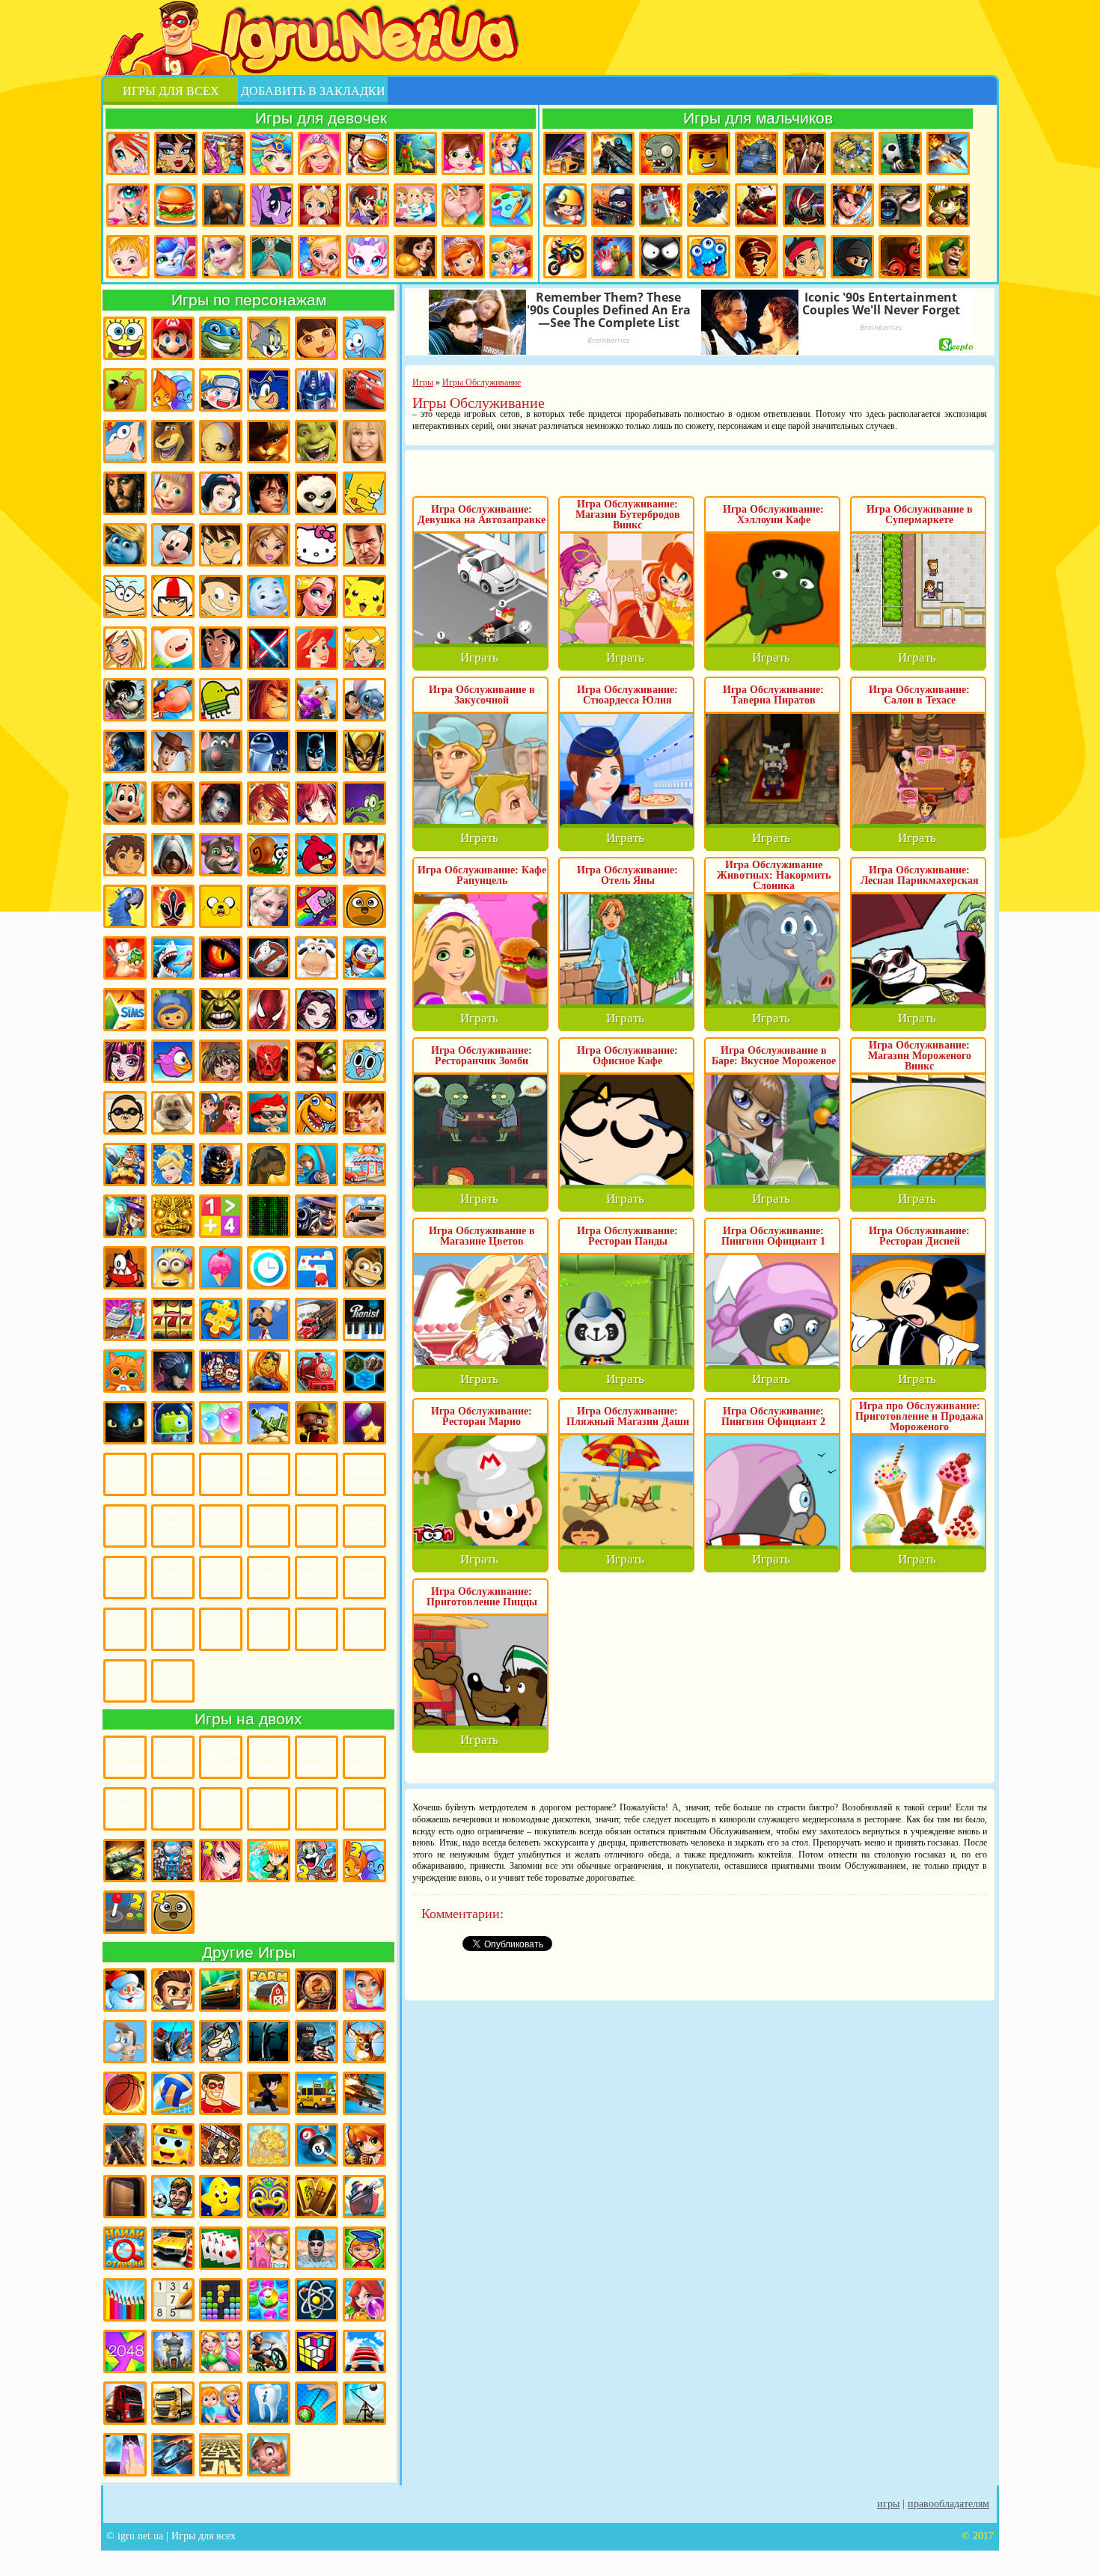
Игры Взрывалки (900, 257)
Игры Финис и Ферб (125, 442)
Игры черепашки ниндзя (221, 338)
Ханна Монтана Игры (364, 442)
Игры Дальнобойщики (173, 2403)
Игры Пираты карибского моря (125, 493)
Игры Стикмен (661, 257)
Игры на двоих (248, 1719)
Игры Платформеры (173, 1371)
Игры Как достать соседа (125, 2042)
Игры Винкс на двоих (221, 1861)
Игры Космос (173, 2455)
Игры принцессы (224, 257)
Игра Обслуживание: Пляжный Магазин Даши (628, 1416)
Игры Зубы (269, 2403)
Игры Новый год (125, 1990)
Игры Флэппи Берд (173, 1061)
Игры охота (364, 2042)
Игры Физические (317, 2300)
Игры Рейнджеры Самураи (173, 906)
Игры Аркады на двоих (125, 1912)
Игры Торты (309, 1569)
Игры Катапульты (364, 2403)
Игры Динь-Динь (364, 1113)
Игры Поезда (317, 1371)
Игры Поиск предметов (317, 1990)
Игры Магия (125, 1216)
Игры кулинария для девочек (176, 205)
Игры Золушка (173, 1165)
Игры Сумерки (266, 1518)
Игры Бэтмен (317, 751)
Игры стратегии (852, 153)
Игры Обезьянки (364, 1268)
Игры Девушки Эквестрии (364, 1010)
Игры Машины (364, 1216)
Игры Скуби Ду (125, 390)
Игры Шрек (317, 442)
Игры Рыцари (852, 205)
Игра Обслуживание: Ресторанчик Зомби (482, 1056)
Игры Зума (269, 2197)
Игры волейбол (173, 2093)
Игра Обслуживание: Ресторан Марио (482, 1416)
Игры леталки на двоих (170, 1806)
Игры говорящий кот (221, 855)
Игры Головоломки (317, 2351)
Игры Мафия (317, 1216)
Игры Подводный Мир (269, 1371)
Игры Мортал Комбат (125, 751)
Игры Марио (173, 338)
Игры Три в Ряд (269, 2300)
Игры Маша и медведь (173, 493)
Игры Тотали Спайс (364, 648)
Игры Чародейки (269, 803)
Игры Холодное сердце (269, 906)
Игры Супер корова (173, 700)
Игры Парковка (173, 2248)
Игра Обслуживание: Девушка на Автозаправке (482, 515)
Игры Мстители (613, 257)
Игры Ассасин (173, 855)
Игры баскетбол (125, 2093)
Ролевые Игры (169, 1466)
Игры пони (272, 205)
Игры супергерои (221, 2093)
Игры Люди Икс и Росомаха (364, 751)
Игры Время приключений (221, 906)
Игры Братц (269, 545)
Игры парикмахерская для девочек (272, 153)
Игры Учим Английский (125, 1627)
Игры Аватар (221, 442)
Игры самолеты (948, 153)
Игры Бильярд (317, 2145)
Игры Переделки (269, 2248)
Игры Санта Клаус (308, 1472)
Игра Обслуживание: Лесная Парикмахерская (920, 875)
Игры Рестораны (415, 257)
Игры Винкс (128, 153)
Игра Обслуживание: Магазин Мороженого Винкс (920, 1056)
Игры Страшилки (173, 1518)
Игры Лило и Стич (364, 700)
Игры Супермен (364, 855)
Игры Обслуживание (125, 1319)
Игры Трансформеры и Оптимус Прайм (317, 390)
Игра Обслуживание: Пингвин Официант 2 (773, 1416)
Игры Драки (804, 153)
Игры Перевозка (317, 1319)
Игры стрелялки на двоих (220, 1755)
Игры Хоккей (215, 1621)
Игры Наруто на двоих (269, 1861)
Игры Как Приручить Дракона (125, 1423)
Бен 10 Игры (221, 545)
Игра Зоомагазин (511, 257)
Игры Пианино (364, 1319)
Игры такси (317, 2093)
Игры (888, 2504)
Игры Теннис (262, 1569)
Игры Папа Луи (269, 1319)
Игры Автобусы (173, 2145)
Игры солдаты (221, 2042)
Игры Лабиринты (221, 2455)
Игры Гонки (565, 153)
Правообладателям (948, 2504)
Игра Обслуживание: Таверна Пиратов (773, 695)
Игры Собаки (119, 1518)
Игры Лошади (269, 1165)
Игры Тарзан (166, 1569)
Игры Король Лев (269, 700)
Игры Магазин (364, 1165)
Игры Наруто (221, 390)
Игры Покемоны (364, 596)
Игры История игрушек (173, 751)
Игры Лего (709, 153)
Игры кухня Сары (367, 205)
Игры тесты (415, 205)
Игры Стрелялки (613, 153)
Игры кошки (367, 257)
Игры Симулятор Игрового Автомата (173, 1319)
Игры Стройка (217, 1518)
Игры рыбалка (173, 2042)
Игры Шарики (364, 2300)
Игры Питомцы (125, 1371)
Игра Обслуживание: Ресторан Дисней (919, 1236)
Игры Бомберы (364, 2145)
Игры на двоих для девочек (172, 1755)
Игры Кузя (125, 803)
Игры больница (320, 205)
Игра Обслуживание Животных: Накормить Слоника (774, 875)
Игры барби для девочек (320, 153)
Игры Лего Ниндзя (221, 1165)
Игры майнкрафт (565, 205)
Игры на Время (269, 1268)
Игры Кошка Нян (317, 906)
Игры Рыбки (214, 1466)
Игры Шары (309, 1621)
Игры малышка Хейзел (128, 257)
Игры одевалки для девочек (224, 153)
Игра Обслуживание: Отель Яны (627, 875)
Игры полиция (317, 2042)
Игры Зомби (661, 153)
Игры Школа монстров (176, 153)
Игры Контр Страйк (613, 205)
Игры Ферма (269, 1990)
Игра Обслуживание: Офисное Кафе (627, 1056)
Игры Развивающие (364, 2248)
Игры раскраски (511, 205)
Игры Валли (269, 751)
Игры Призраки (269, 958)
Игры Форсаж (221, 1990)
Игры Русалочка (317, 648)
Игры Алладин (221, 648)
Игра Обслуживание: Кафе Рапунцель (482, 875)
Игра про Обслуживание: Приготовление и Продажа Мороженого (919, 1416)
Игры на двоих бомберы (314, 1755)
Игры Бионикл (269, 1061)
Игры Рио (125, 906)
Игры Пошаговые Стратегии (364, 1371)
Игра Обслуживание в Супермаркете (920, 515)
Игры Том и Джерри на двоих (317, 1861)
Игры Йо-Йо (317, 2403)
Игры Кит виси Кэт (221, 596)
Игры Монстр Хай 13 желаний (125, 1061)
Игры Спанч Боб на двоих (309, 1809)
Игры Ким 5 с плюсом (173, 803)
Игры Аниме (317, 803)
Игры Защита (125, 1165)
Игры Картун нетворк (173, 648)
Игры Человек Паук (269, 1010)
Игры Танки (757, 153)
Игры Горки (364, 2351)
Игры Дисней (221, 493)
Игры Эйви (164, 1673)
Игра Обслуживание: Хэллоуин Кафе (773, 515)
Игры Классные (173, 1990)
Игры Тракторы (363, 1569)
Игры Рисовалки (125, 2300)
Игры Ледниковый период (317, 700)
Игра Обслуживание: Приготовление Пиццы (482, 1597)
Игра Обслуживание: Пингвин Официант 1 (773, 1236)
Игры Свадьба (320, 257)
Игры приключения (224, 205)
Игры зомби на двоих (218, 1806)
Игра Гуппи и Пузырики (269, 1113)
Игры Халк (221, 1010)
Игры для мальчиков (758, 118)
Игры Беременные (221, 2351)
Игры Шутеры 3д (125, 2145)
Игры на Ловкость (317, 1268)
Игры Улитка (269, 855)
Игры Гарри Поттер (269, 493)
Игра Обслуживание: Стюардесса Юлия (627, 695)
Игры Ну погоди (125, 700)
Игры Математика (221, 1216)
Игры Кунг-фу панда (317, 493)
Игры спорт (269, 2093)
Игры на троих (173, 1861)
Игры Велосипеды (269, 2351)
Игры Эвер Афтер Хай (317, 1010)
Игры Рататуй (221, 751)
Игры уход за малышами (463, 153)
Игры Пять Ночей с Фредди (168, 1629)
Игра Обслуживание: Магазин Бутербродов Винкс (628, 515)
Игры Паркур (757, 205)
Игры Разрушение (317, 1423)
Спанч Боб (125, 338)
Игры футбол (900, 153)
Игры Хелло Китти (317, 545)
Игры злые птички (317, 855)
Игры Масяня (125, 596)
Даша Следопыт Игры (317, 338)
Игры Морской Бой (364, 2197)
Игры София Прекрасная (463, 257)
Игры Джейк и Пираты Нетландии (804, 257)
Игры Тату (212, 1569)
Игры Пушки (269, 1423)
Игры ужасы (269, 2042)
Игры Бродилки (415, 153)
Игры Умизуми (173, 1010)
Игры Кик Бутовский (173, 596)
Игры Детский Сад (221, 2403)
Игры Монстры (709, 257)
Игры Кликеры (125, 2455)
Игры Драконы (221, 958)
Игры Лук (317, 1165)
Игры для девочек (321, 118)
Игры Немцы (757, 257)
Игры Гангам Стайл (125, 1113)
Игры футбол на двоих (364, 1806)
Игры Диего (125, 855)
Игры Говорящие (173, 1113)
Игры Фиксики (269, 596)
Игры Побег (221, 1371)
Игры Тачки (364, 390)
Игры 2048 (125, 2351)
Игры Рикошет (364, 1423)
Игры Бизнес (269, 2145)
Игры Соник (269, 390)
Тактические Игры (364, 1529)
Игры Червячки (125, 958)
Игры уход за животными (176, 257)
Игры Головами (173, 2197)
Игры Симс (125, 1010)
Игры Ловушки (269, 2455)
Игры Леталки (709, 205)
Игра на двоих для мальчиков (125, 1755)
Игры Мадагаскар (173, 442)
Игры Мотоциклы (565, 257)
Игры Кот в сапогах (269, 442)
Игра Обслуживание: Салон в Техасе (919, 695)
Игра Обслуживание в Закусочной (482, 695)
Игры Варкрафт (317, 1061)
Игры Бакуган (221, 1061)
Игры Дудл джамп (221, 700)
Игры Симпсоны (364, 493)
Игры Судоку (173, 2300)
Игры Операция (272, 257)
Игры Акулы (173, 958)
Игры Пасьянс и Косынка (221, 2248)
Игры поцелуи (463, 205)
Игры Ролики (119, 1466)
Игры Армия (948, 205)
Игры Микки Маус (173, 545)
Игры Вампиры (221, 803)
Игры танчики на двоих (125, 1861)
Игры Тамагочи (123, 1569)
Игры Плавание (317, 2248)
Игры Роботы (804, 205)
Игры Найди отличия (125, 2248)
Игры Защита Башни (173, 2351)
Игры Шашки (359, 1621)
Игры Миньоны (173, 1268)
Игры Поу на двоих (173, 1912)
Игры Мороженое (221, 1268)
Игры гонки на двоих (122, 1806)
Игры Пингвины (364, 958)
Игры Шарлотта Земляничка (269, 1627)
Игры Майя (173, 1216)
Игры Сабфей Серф (263, 1472)
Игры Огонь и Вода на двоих (364, 1861)
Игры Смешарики (364, 338)
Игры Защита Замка (661, 205)
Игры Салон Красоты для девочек (364, 1990)
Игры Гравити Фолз (221, 1113)
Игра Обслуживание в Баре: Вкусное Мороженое (774, 1056)
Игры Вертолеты (364, 2093)
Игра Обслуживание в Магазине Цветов (482, 1236)
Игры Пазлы (221, 1319)
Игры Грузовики (125, 2403)
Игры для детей (221, 2197)
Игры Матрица (269, 1216)
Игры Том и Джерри (269, 338)
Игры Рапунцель (317, 596)
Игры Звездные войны (269, 648)
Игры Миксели (125, 1268)
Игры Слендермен (364, 1466)
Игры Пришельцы (173, 1423)
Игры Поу (364, 906)
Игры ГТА (364, 545)
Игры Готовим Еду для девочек (367, 153)
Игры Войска (948, 257)
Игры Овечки (317, 958)
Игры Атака (221, 2145)
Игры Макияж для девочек (128, 205)
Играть (479, 657)
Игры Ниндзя (852, 257)
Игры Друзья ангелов (125, 648)
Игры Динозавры (317, 1113)
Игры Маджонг (317, 2197)
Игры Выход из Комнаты (125, 2197)
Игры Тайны (309, 1518)
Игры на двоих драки (361, 1755)
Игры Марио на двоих (267, 1806)
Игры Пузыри (221, 1423)
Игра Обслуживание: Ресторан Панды (627, 1236)
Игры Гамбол (364, 1061)
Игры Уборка (511, 153)
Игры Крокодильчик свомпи (364, 803)
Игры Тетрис (221, 2300)
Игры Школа (118, 1673)
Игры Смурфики (125, 545)
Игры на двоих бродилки (267, 1755)
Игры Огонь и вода (173, 390)
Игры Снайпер (900, 205)
